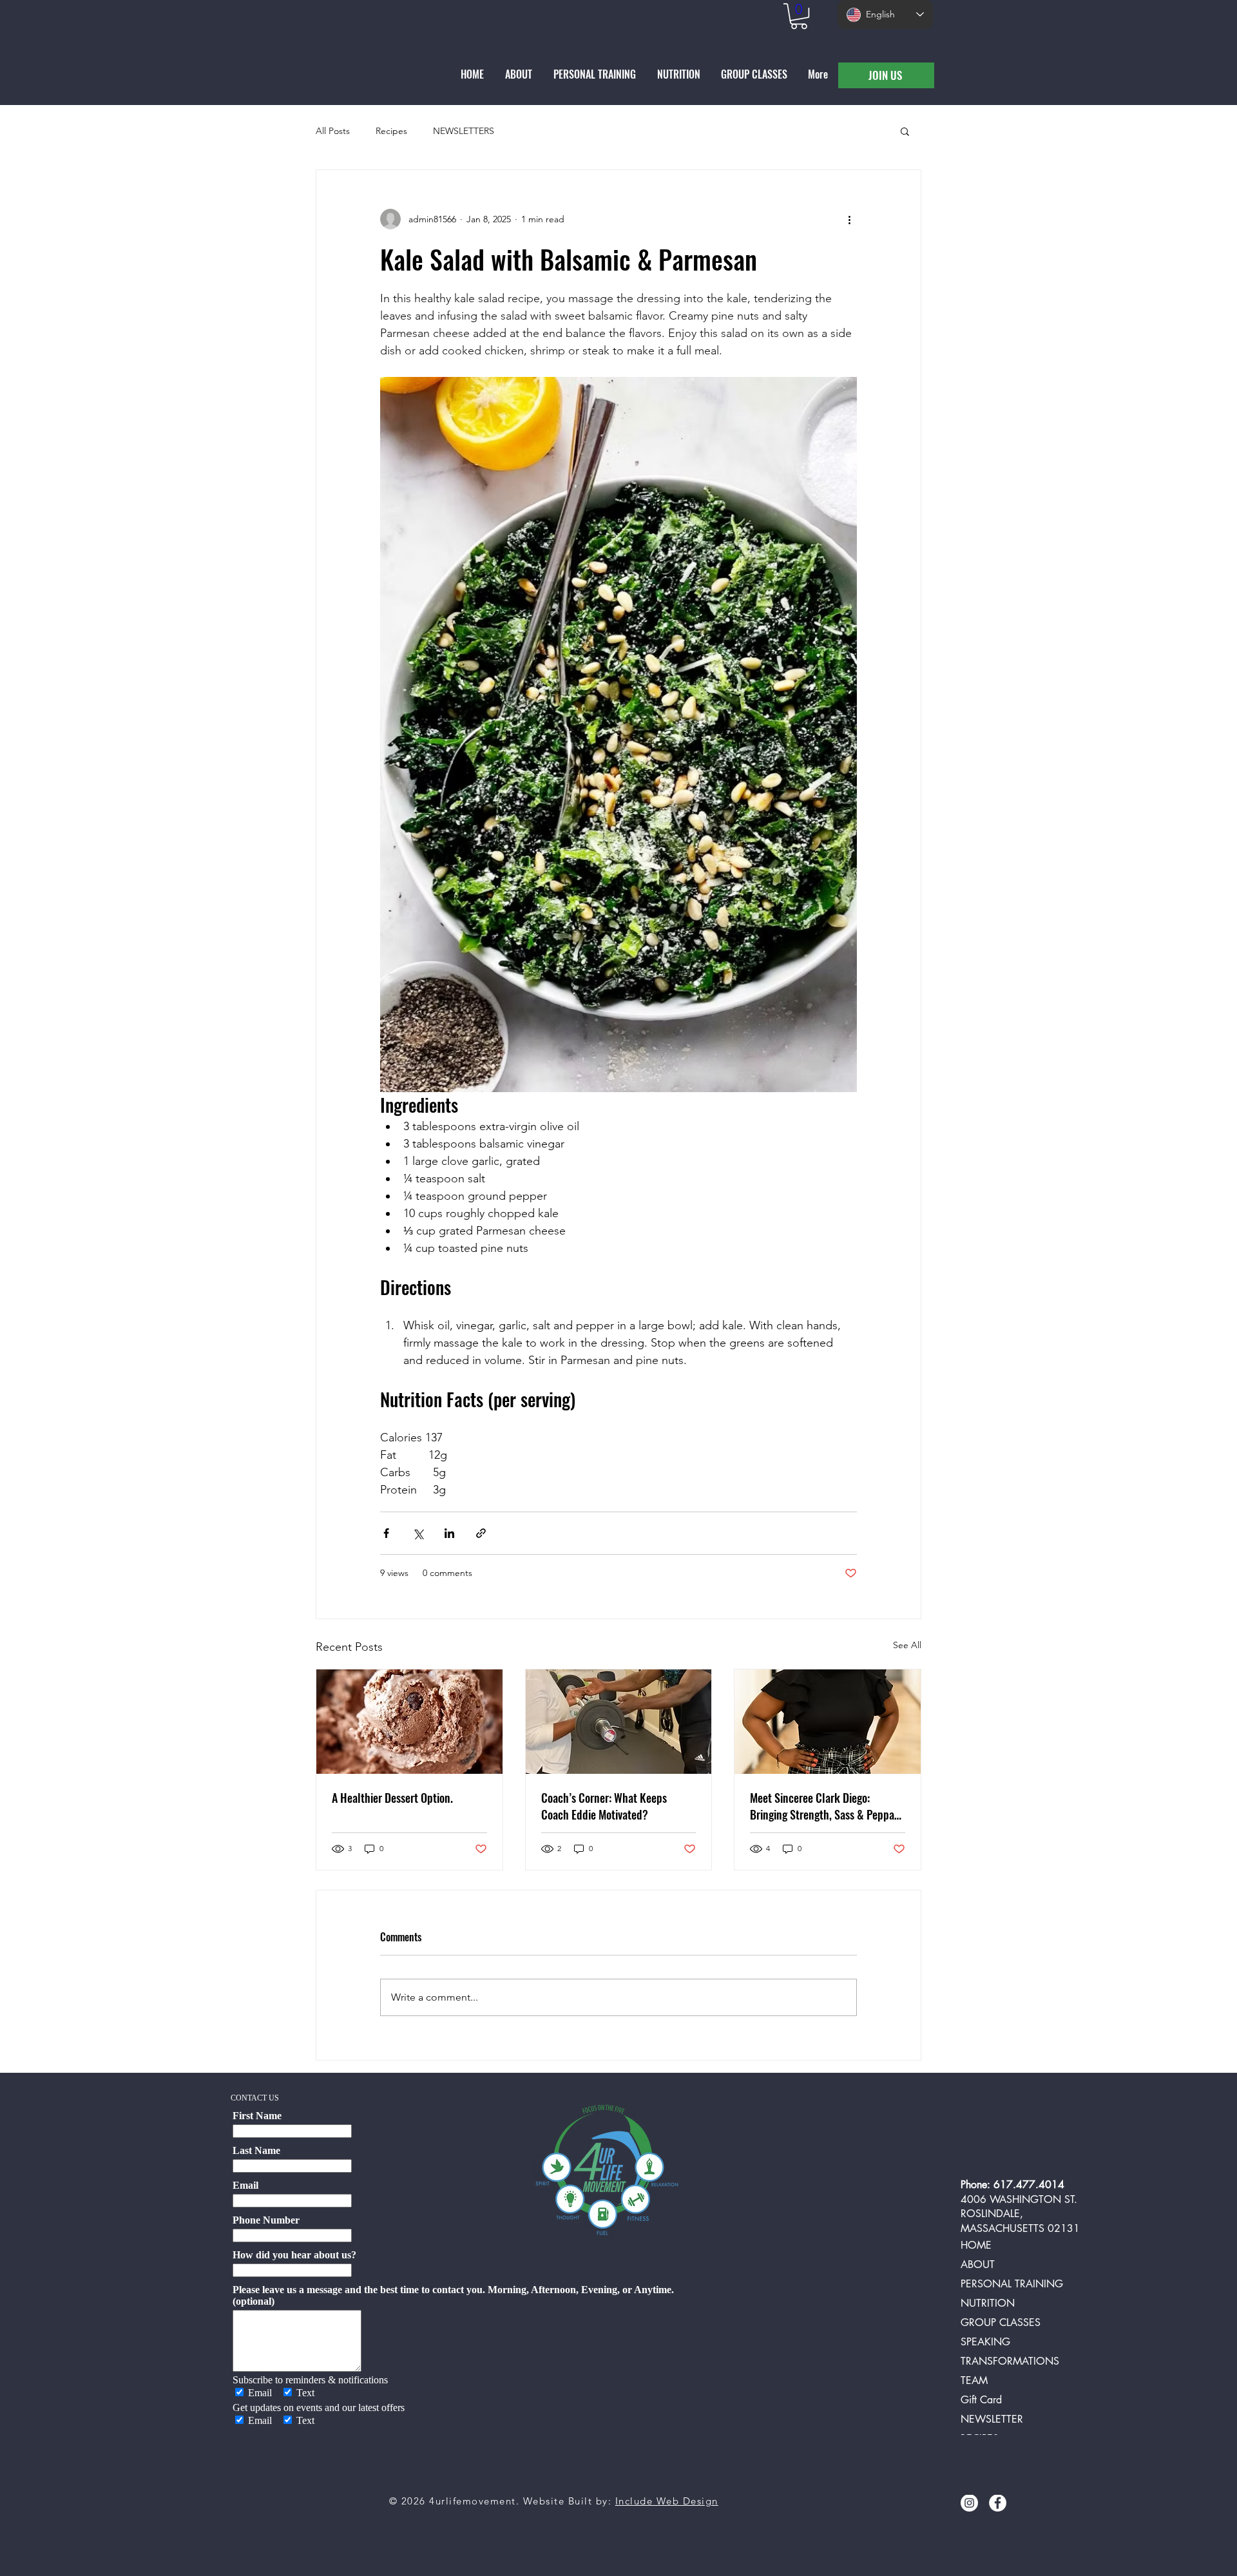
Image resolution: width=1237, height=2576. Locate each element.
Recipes (391, 131)
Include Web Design (667, 2501)
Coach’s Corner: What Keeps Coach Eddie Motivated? (604, 1806)
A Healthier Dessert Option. (392, 1798)
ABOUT (978, 2264)
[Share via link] (481, 1533)
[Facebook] (998, 2503)
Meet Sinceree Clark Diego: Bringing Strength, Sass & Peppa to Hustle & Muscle (822, 1806)
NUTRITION (988, 2303)
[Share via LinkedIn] (449, 1533)
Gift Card (981, 2400)
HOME (976, 2245)
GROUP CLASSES (1001, 2322)
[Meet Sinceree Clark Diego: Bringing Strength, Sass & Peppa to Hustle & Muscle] (828, 1722)
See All (907, 1645)
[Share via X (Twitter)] (418, 1533)
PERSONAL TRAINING (1012, 2284)
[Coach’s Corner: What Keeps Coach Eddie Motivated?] (619, 1722)
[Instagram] (969, 2503)
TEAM (974, 2380)
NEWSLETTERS (464, 131)
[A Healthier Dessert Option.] (409, 1722)
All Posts (333, 131)
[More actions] (849, 219)
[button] (799, 16)
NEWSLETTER (992, 2419)
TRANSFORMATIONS (1010, 2361)
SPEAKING (985, 2342)
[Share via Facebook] (386, 1533)
